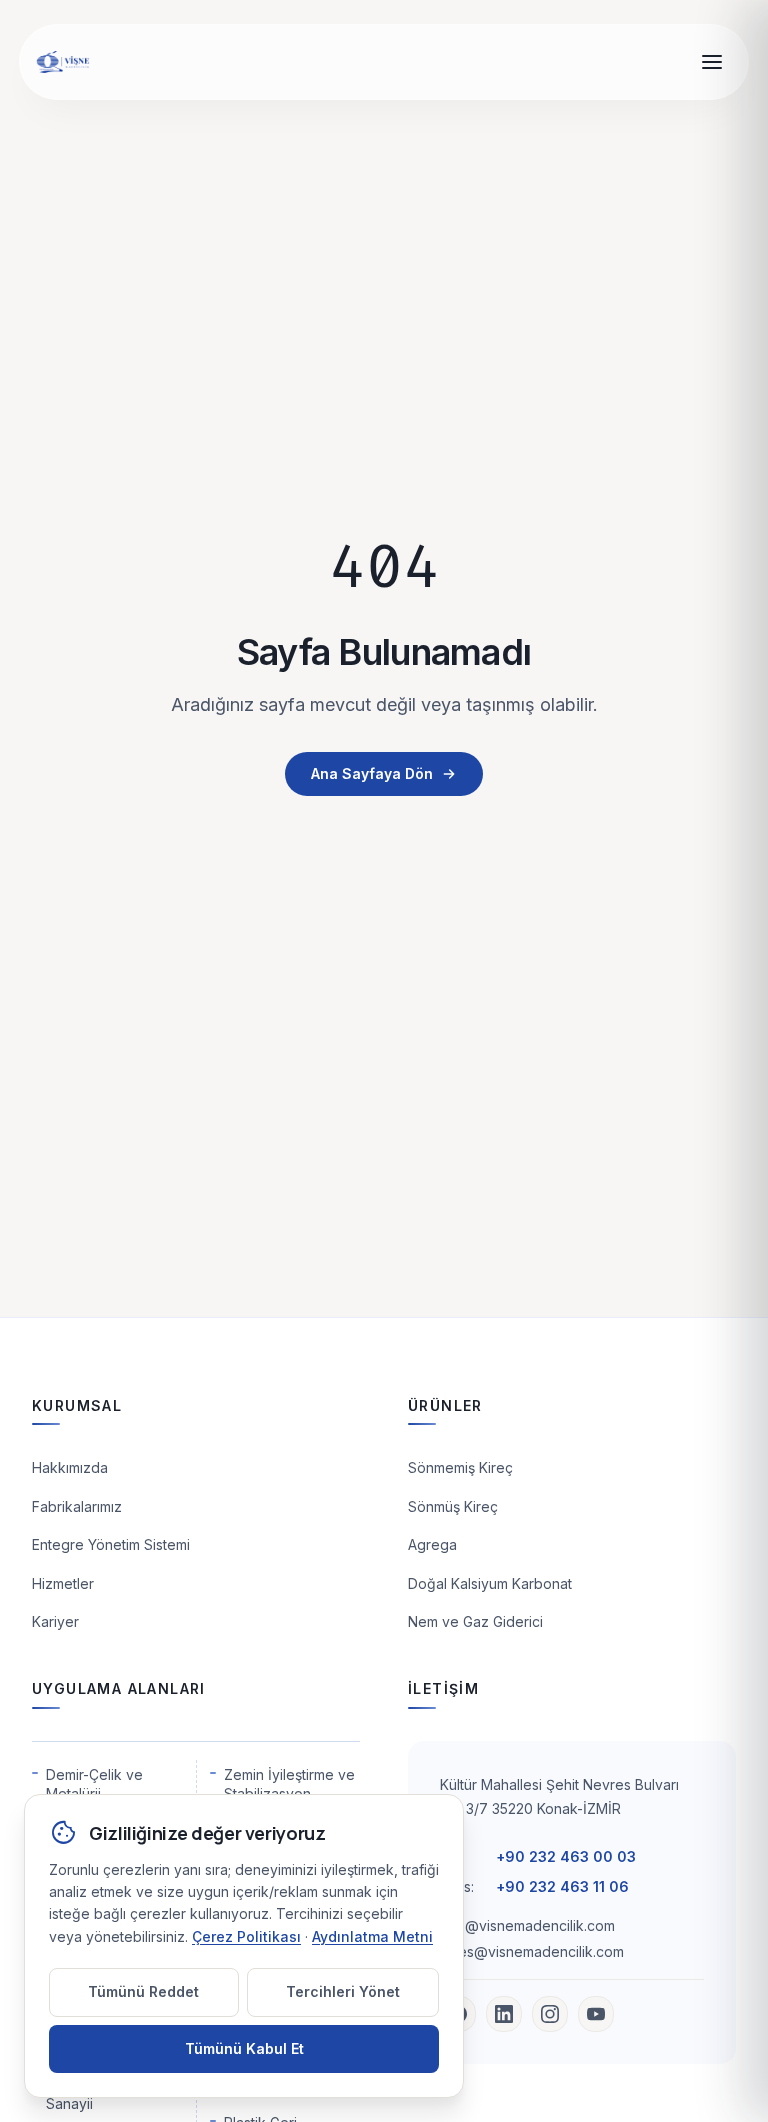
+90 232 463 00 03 (566, 1856)
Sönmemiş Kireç (460, 1467)
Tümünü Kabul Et (244, 2048)
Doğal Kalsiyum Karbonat (490, 1583)
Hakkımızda (70, 1467)
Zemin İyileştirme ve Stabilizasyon (289, 1784)
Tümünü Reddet (143, 1991)
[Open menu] (712, 62)
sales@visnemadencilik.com (532, 1951)
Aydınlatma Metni (372, 1936)
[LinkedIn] (504, 2014)
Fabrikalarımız (77, 1506)
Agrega (432, 1544)
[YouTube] (596, 2014)
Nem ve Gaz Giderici (475, 1621)
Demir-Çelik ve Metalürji (94, 1784)
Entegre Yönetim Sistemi (111, 1544)
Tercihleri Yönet (343, 1991)
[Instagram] (550, 2014)
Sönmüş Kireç (453, 1506)
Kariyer (55, 1621)
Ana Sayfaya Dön (372, 773)
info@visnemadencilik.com (527, 1925)
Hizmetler (63, 1583)
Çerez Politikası (246, 1936)
